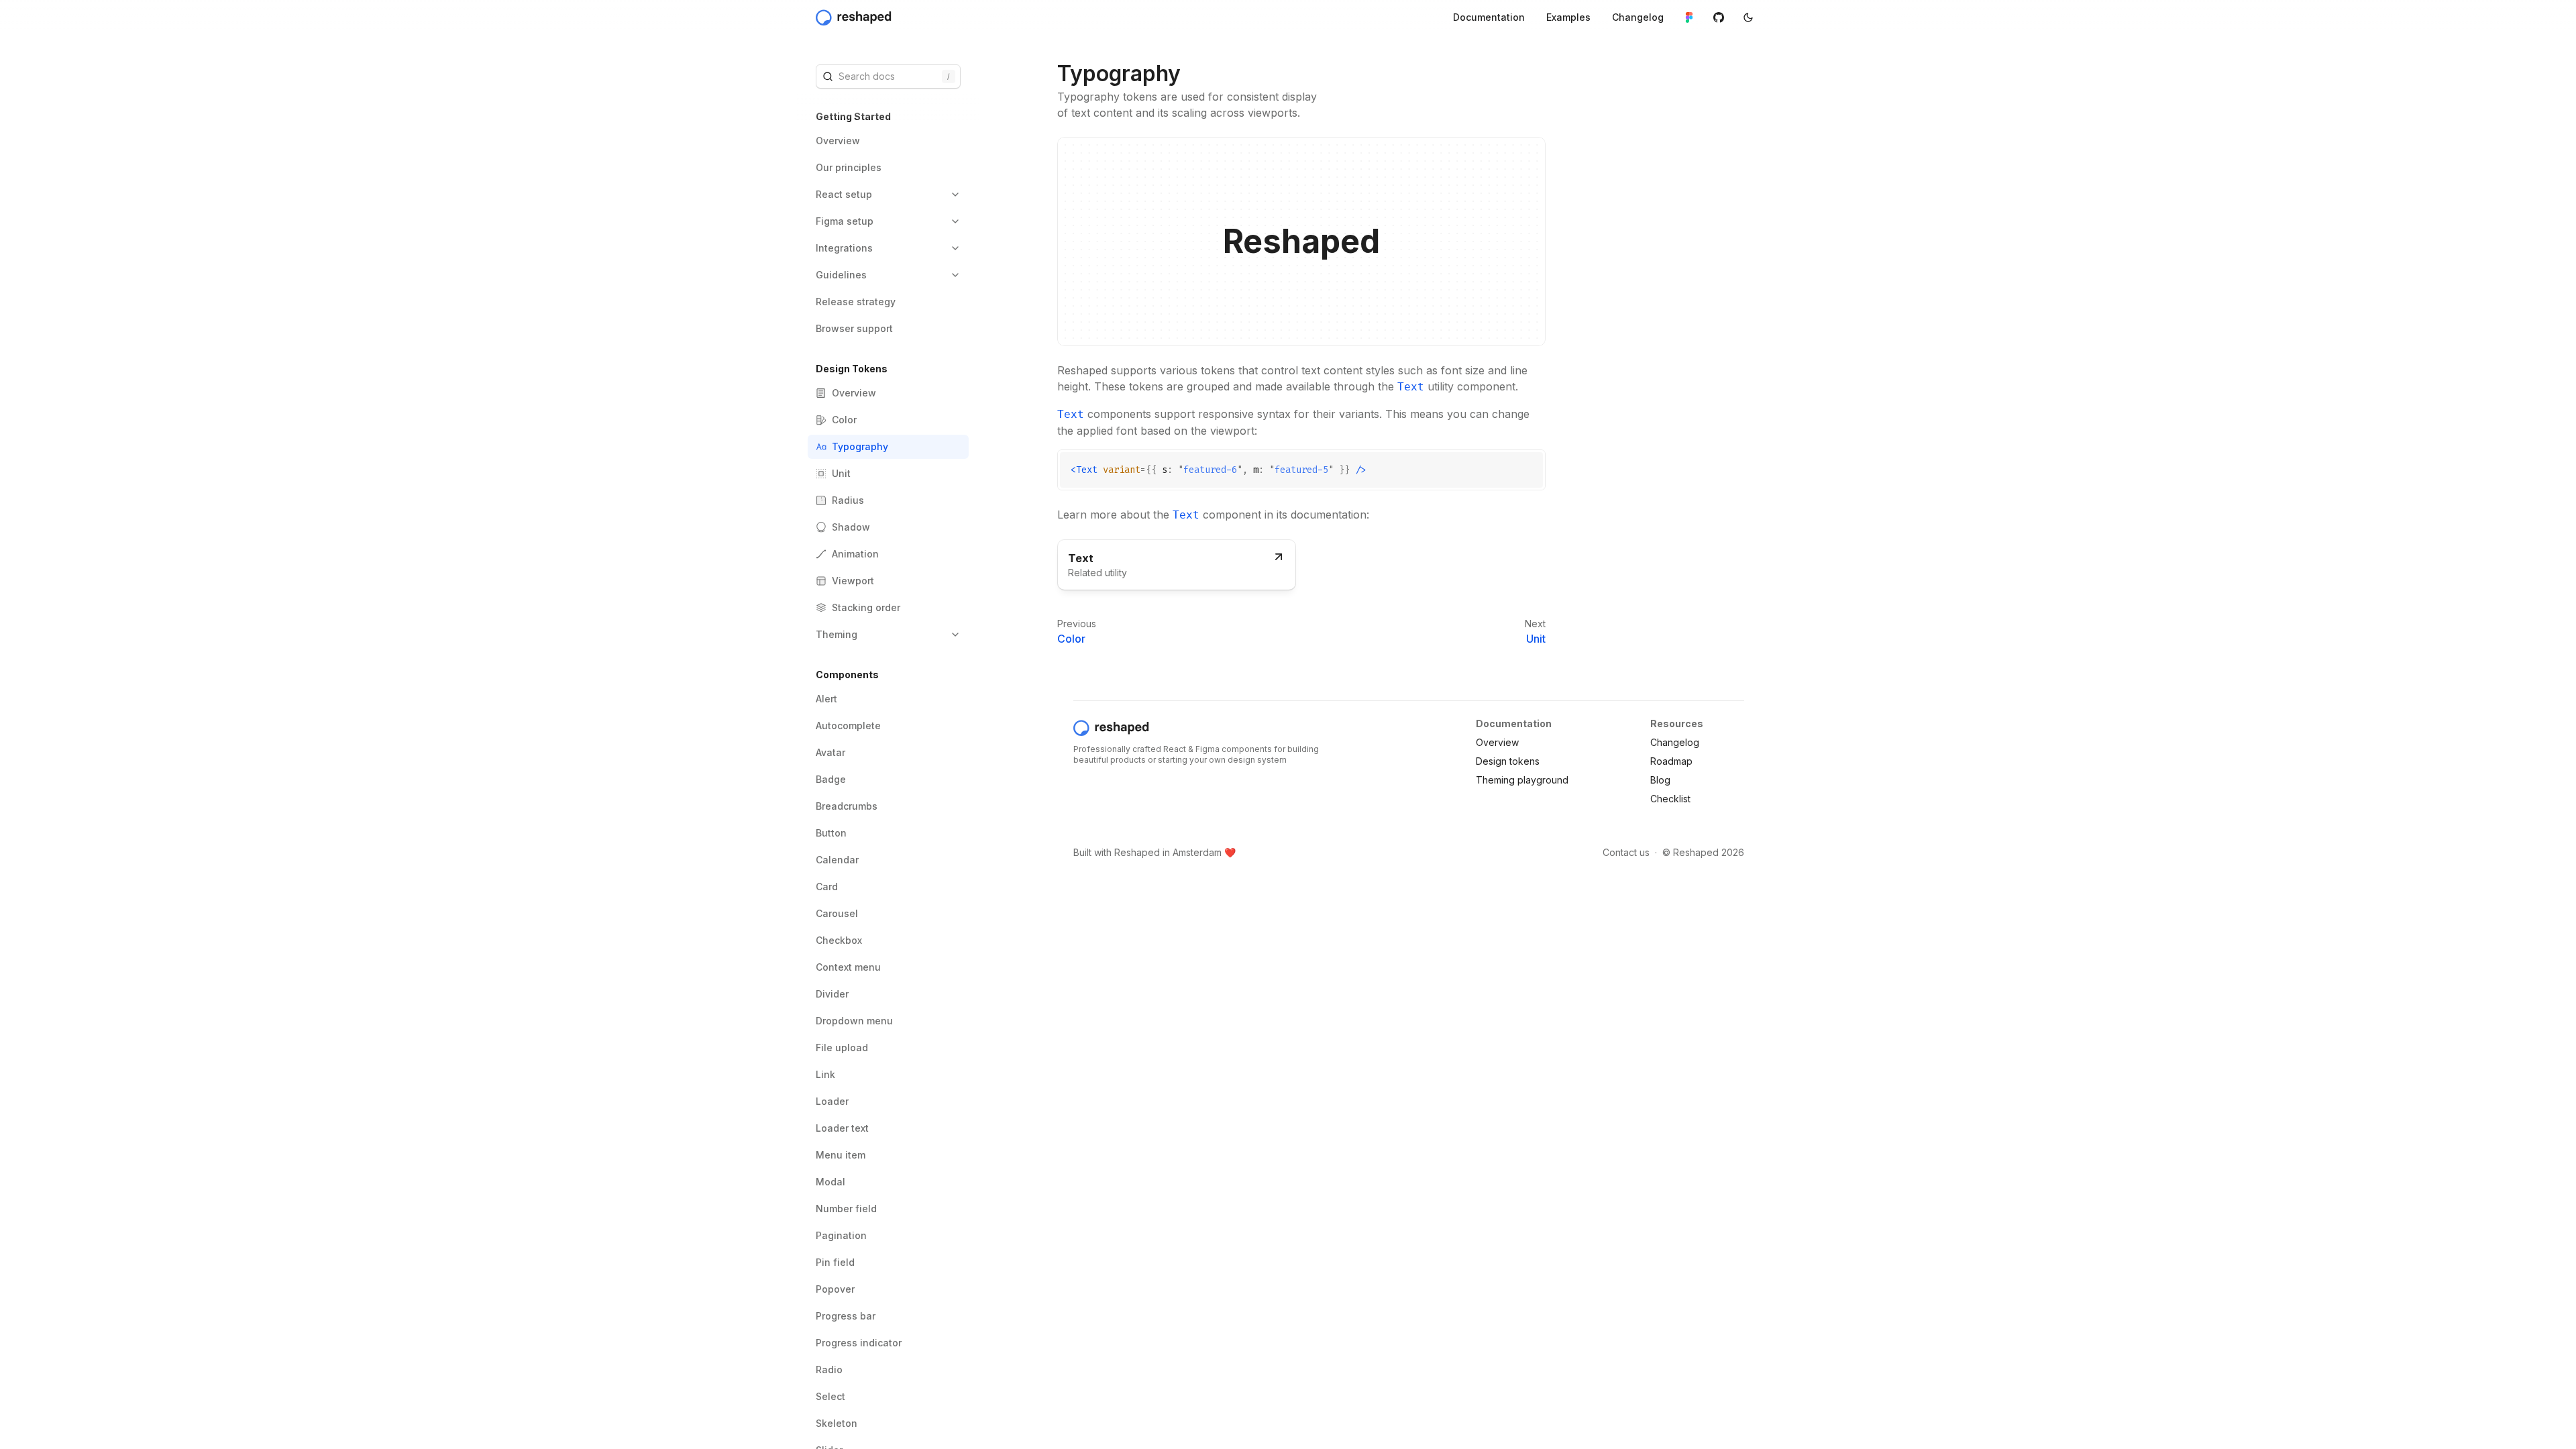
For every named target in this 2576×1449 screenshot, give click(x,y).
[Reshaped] (855, 17)
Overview (1497, 742)
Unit (1536, 639)
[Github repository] (1719, 17)
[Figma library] (1689, 17)
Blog (1660, 780)
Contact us (1626, 852)
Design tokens (1508, 761)
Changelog (1675, 742)
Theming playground (1522, 780)
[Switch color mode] (1748, 17)
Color (1071, 639)
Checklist (1670, 799)
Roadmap (1671, 761)
